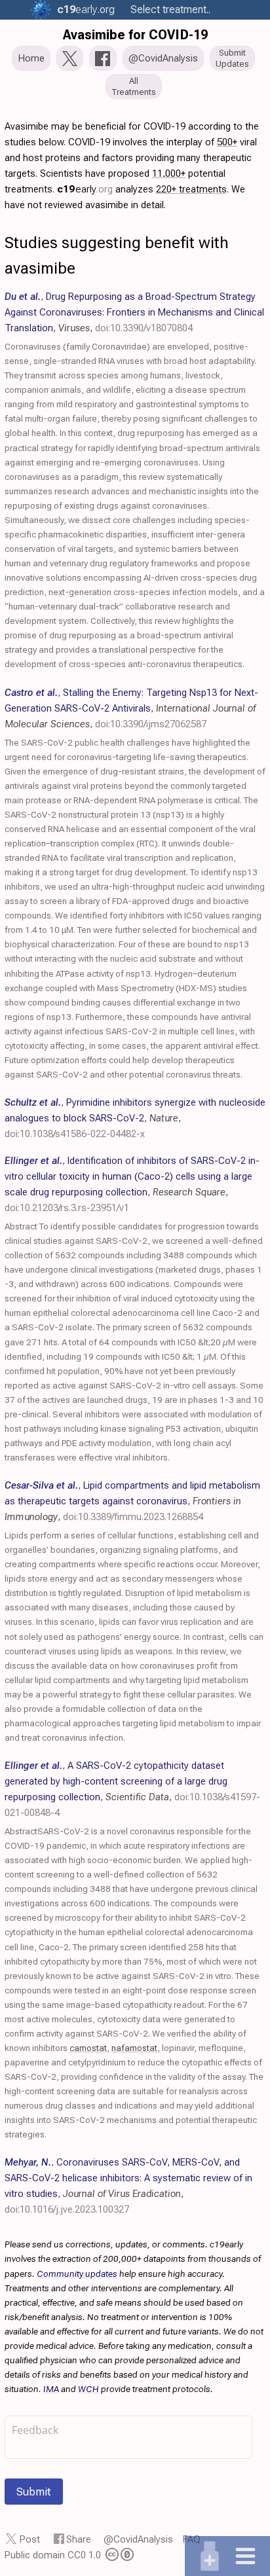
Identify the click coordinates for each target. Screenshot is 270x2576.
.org (86, 9)
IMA (51, 2389)
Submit (34, 2492)
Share (79, 2539)
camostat (88, 2048)
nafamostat (134, 2048)
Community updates (77, 2274)
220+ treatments (191, 189)
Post (30, 2539)
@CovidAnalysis (138, 2539)
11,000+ (169, 173)
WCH (88, 2389)
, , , (134, 312)
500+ (227, 142)
